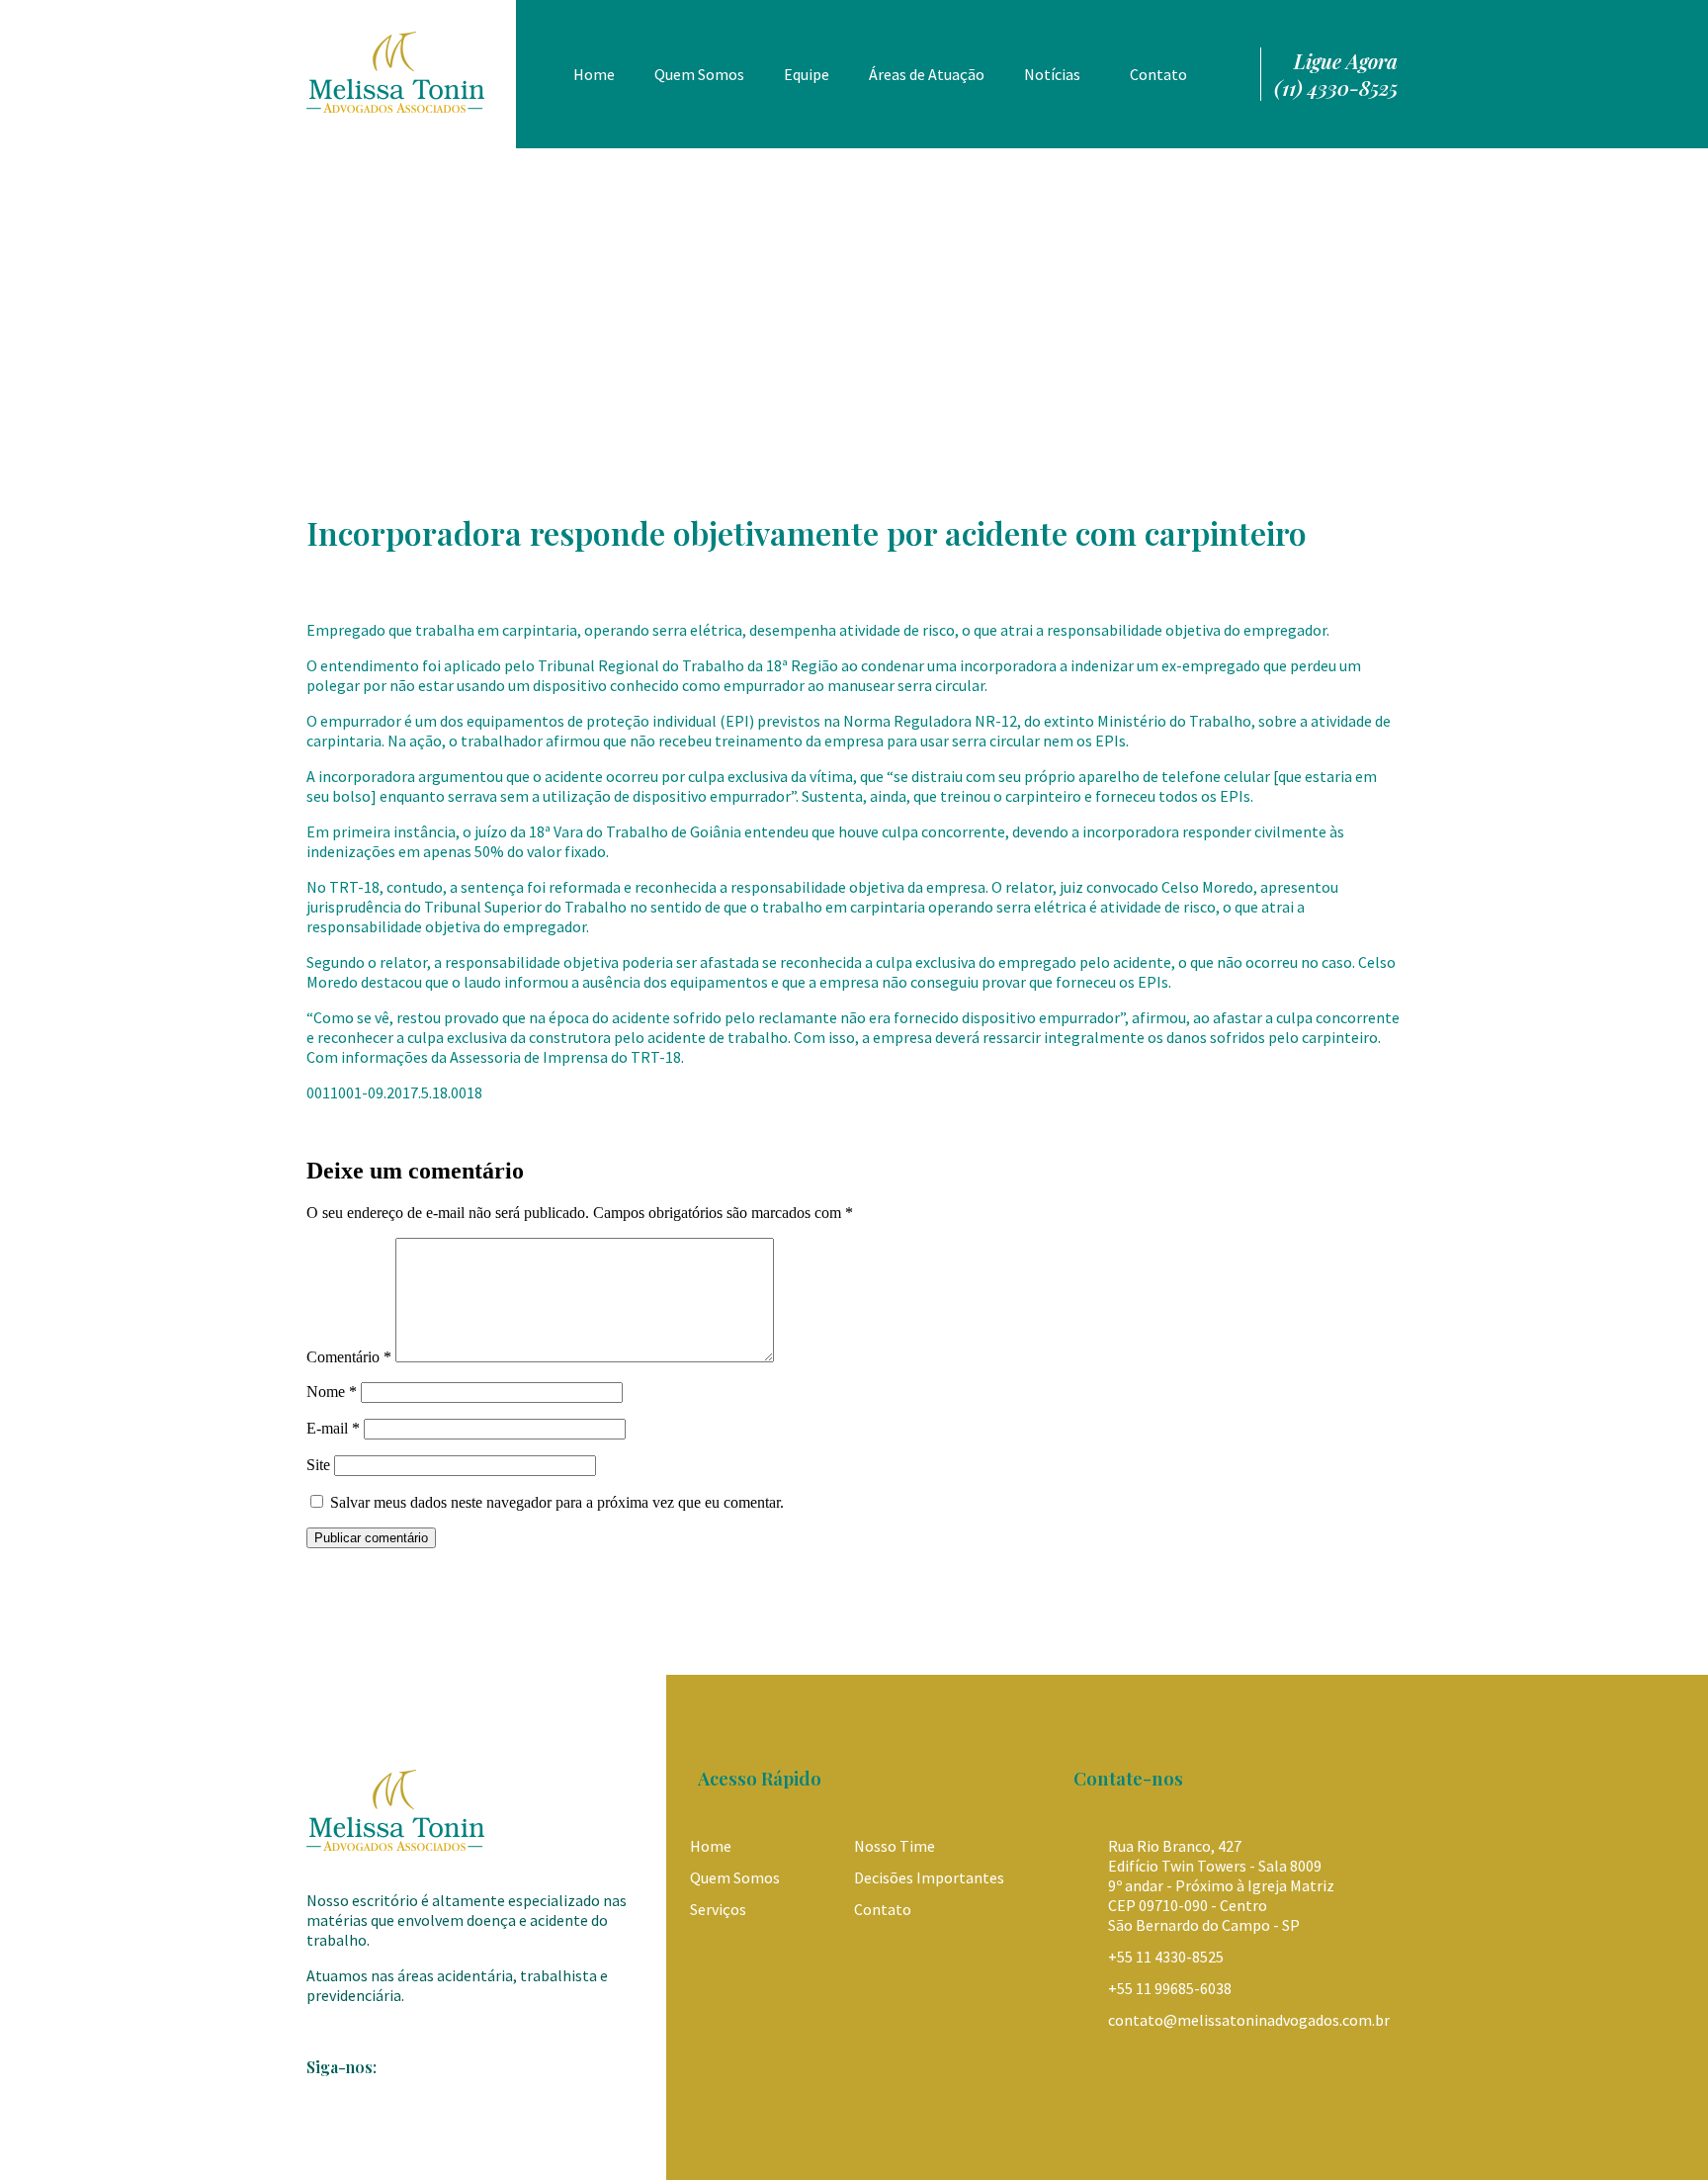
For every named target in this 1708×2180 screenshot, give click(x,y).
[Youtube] (405, 2115)
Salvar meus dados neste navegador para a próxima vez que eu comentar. (557, 1502)
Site (318, 1465)
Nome (332, 1392)
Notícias (1052, 74)
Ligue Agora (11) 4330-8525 (1336, 74)
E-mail (333, 1428)
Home (594, 74)
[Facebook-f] (324, 2115)
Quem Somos (699, 74)
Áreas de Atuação (927, 74)
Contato (1158, 74)
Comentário (349, 1357)
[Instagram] (365, 2115)
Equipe (807, 74)
